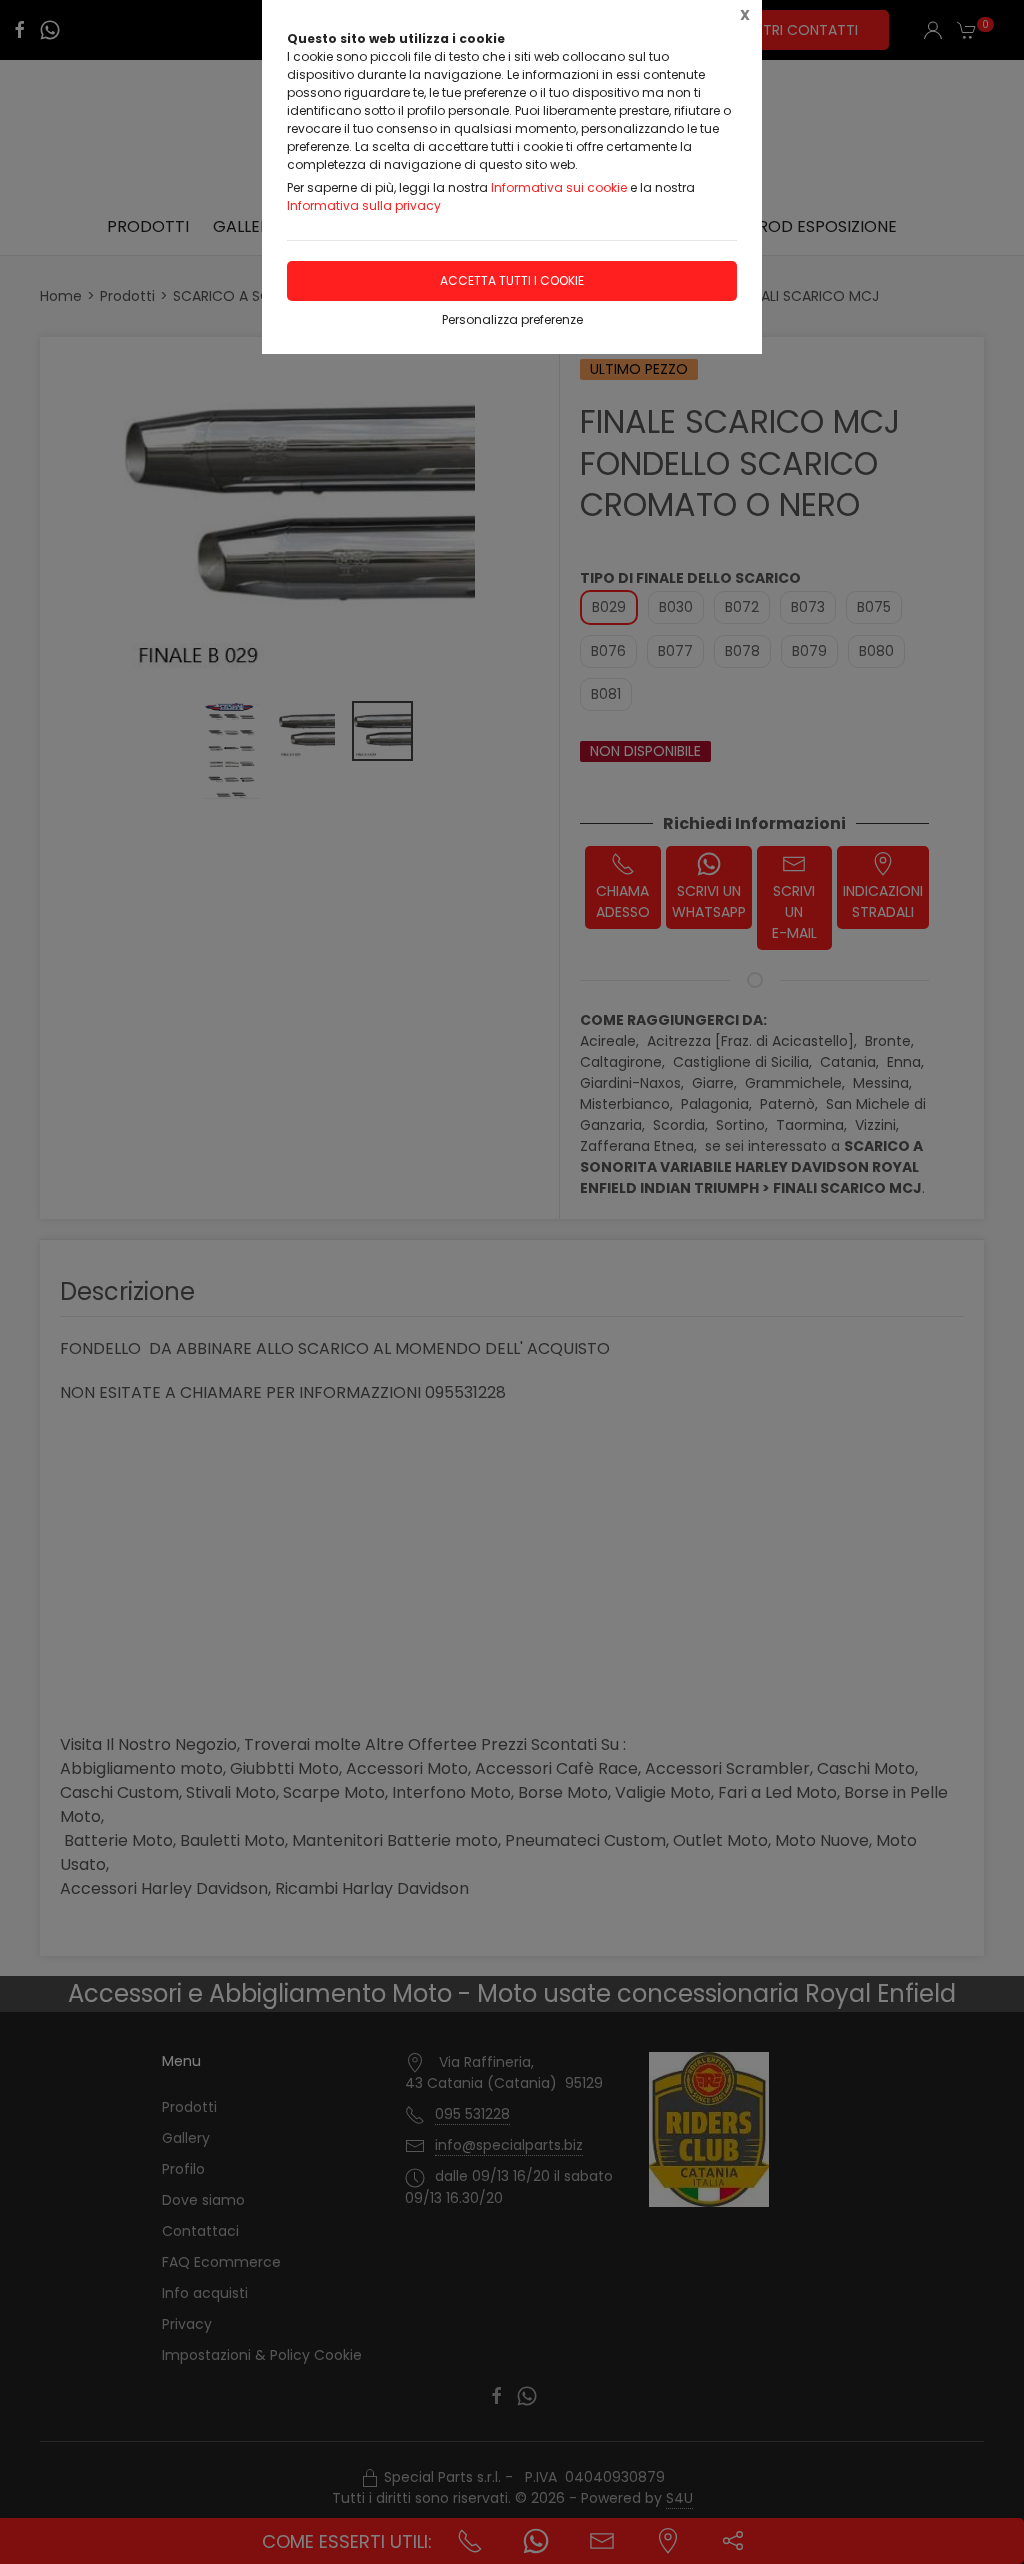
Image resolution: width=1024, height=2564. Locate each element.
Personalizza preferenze (512, 319)
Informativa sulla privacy (364, 205)
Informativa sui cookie (559, 187)
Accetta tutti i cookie (512, 280)
